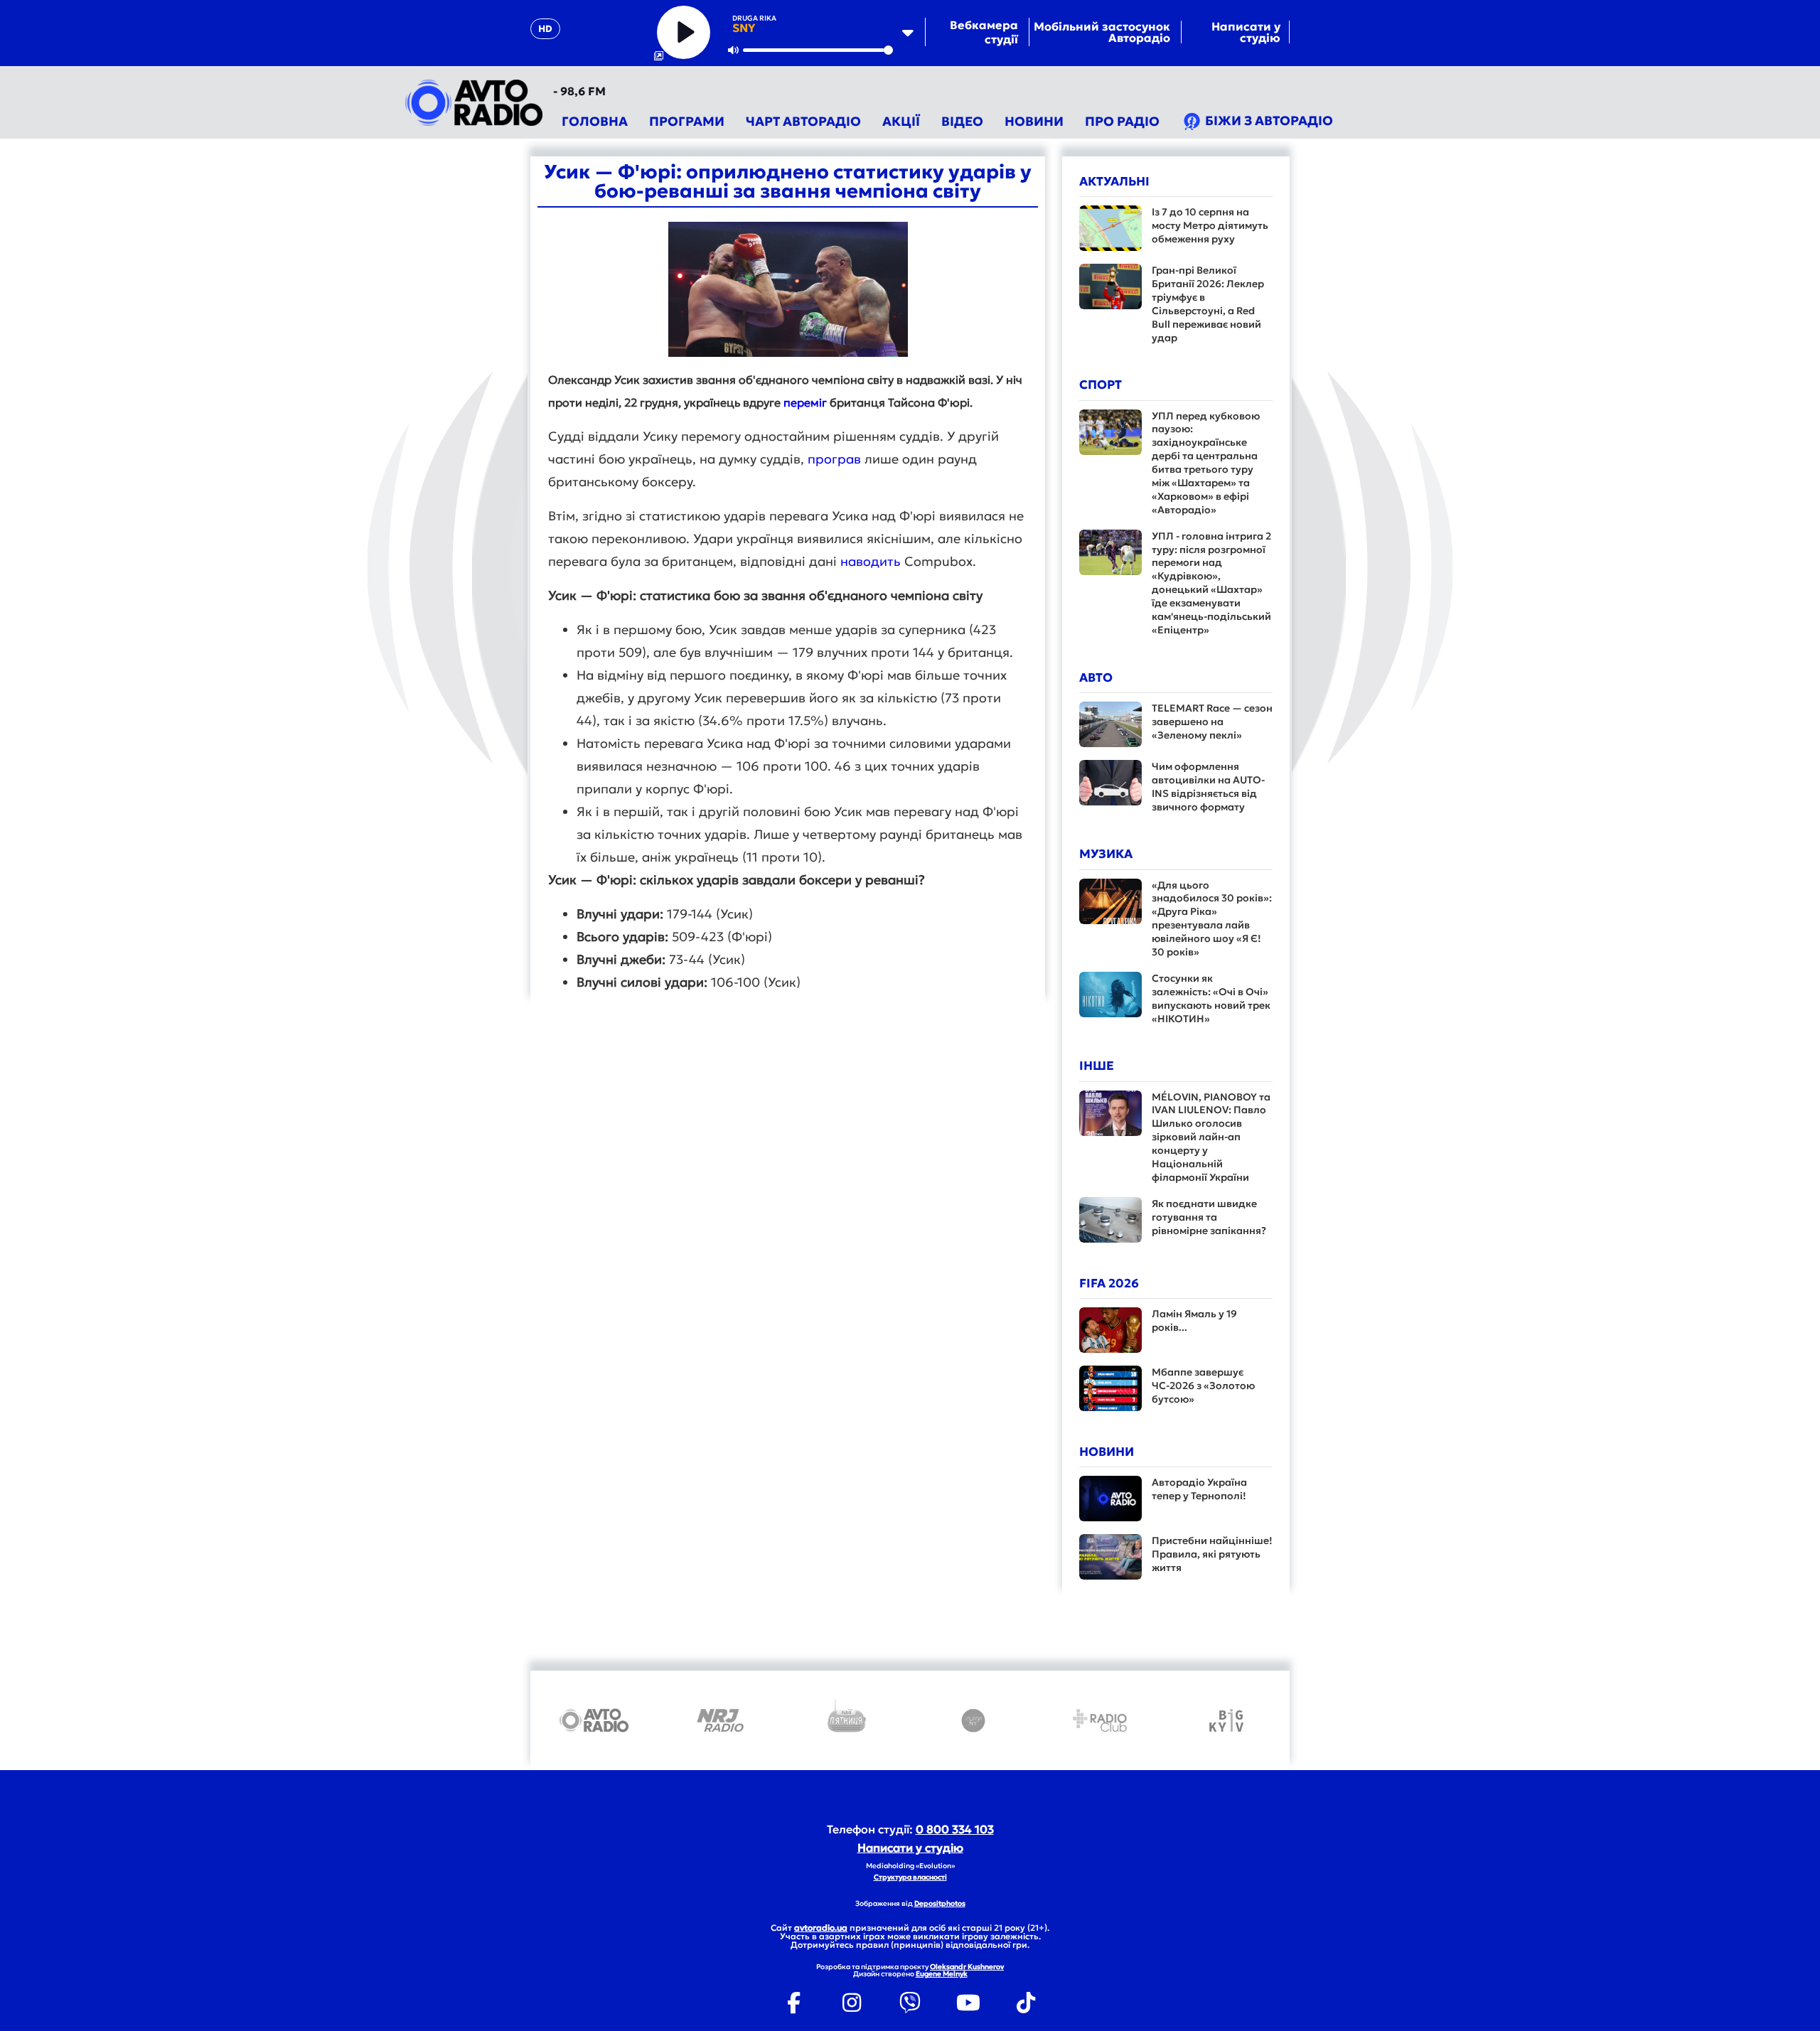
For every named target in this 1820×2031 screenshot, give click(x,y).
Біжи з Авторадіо (1268, 120)
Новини (1034, 121)
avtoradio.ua (821, 1928)
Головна (595, 121)
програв (834, 459)
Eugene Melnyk (942, 1974)
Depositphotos (940, 1903)
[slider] (818, 50)
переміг (805, 402)
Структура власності (910, 1877)
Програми (687, 121)
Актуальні (1114, 181)
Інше (1097, 1066)
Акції (901, 121)
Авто (1096, 677)
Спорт (1101, 385)
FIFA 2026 (1109, 1283)
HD (545, 29)
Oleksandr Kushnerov (967, 1967)
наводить (871, 561)
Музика (1106, 854)
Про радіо (1122, 121)
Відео (962, 121)
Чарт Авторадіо (803, 121)
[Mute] (734, 50)
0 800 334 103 (955, 1829)
